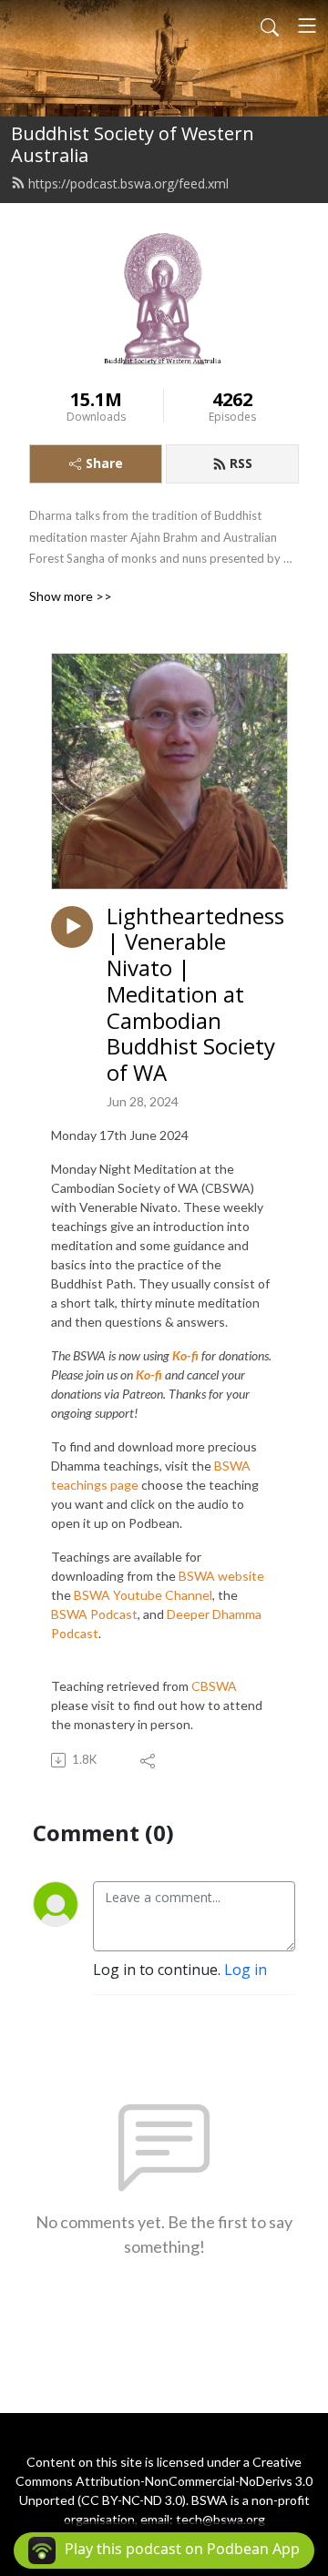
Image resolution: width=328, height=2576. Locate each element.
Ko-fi (149, 1375)
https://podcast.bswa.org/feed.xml (128, 183)
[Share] (149, 1760)
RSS (241, 463)
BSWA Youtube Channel (143, 1595)
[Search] (270, 25)
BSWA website (221, 1576)
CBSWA (214, 1686)
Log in (246, 1970)
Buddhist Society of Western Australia (133, 144)
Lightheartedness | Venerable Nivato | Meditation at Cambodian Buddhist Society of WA (195, 995)
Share (104, 463)
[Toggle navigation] (307, 25)
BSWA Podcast (94, 1614)
